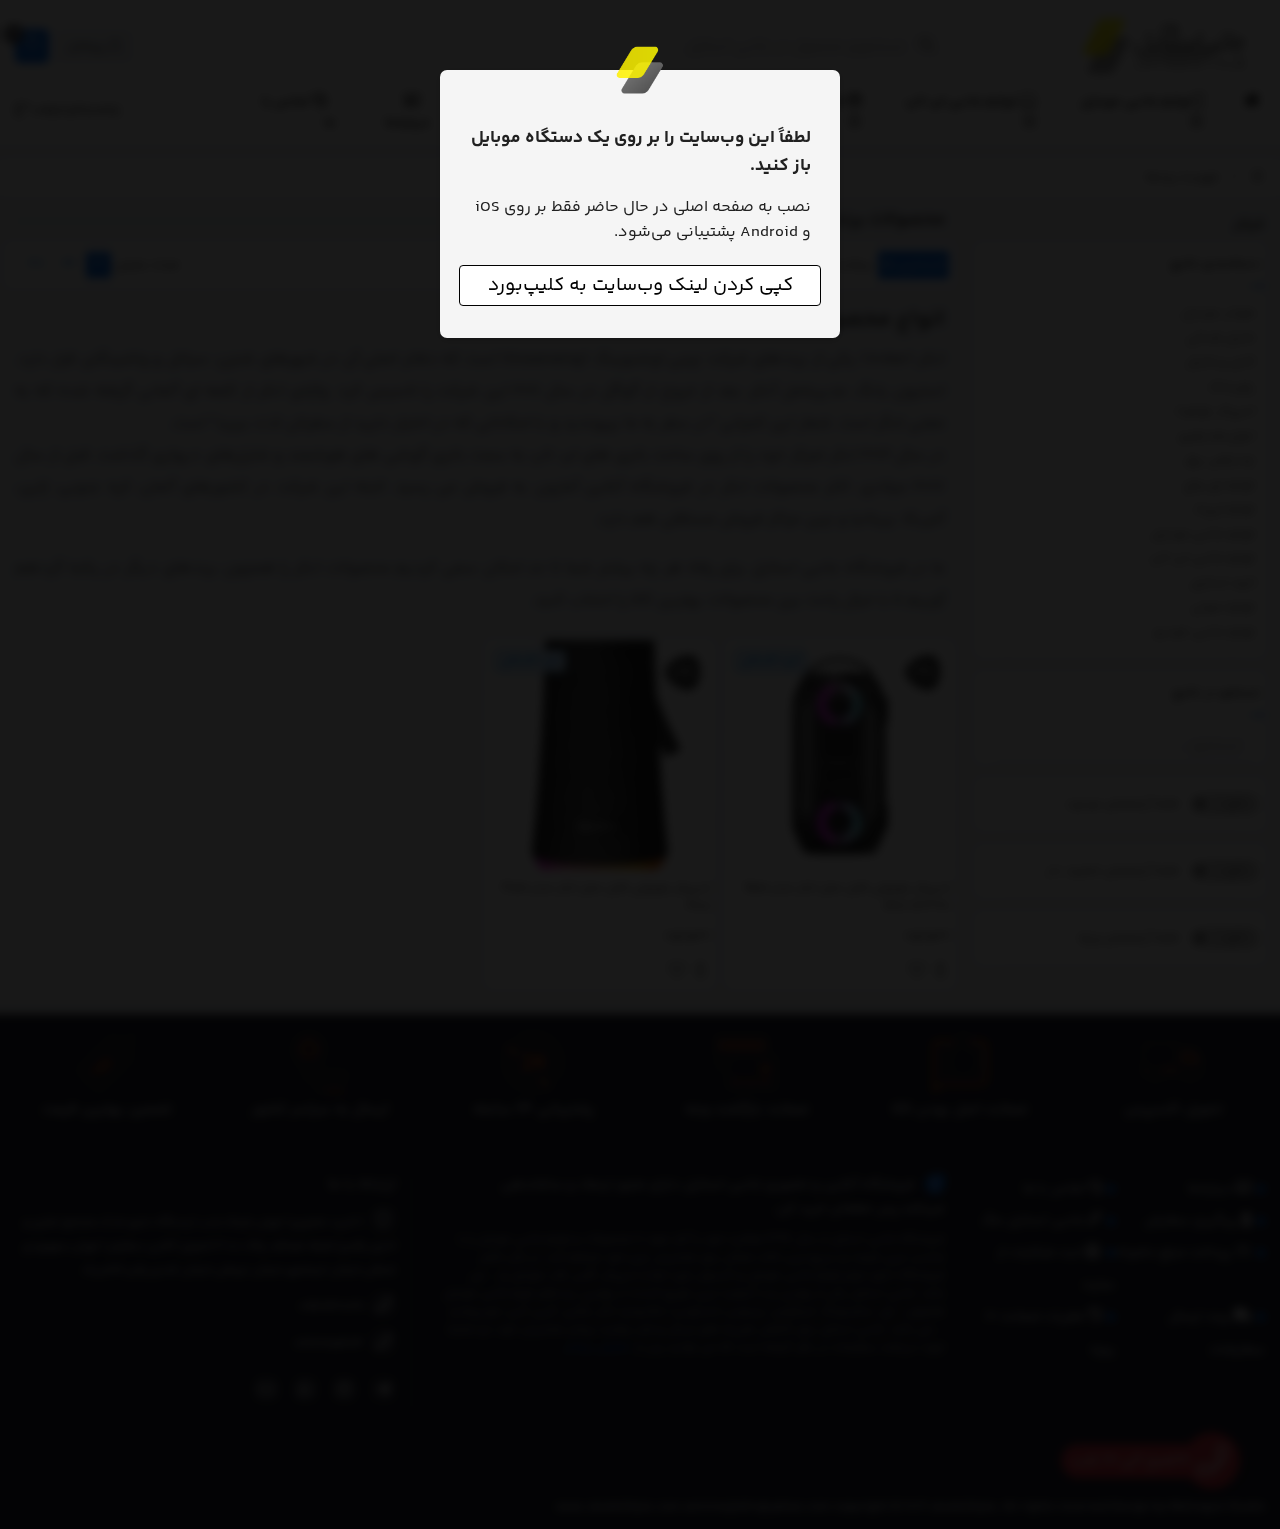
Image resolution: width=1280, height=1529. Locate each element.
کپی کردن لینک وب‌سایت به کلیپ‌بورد (640, 285)
